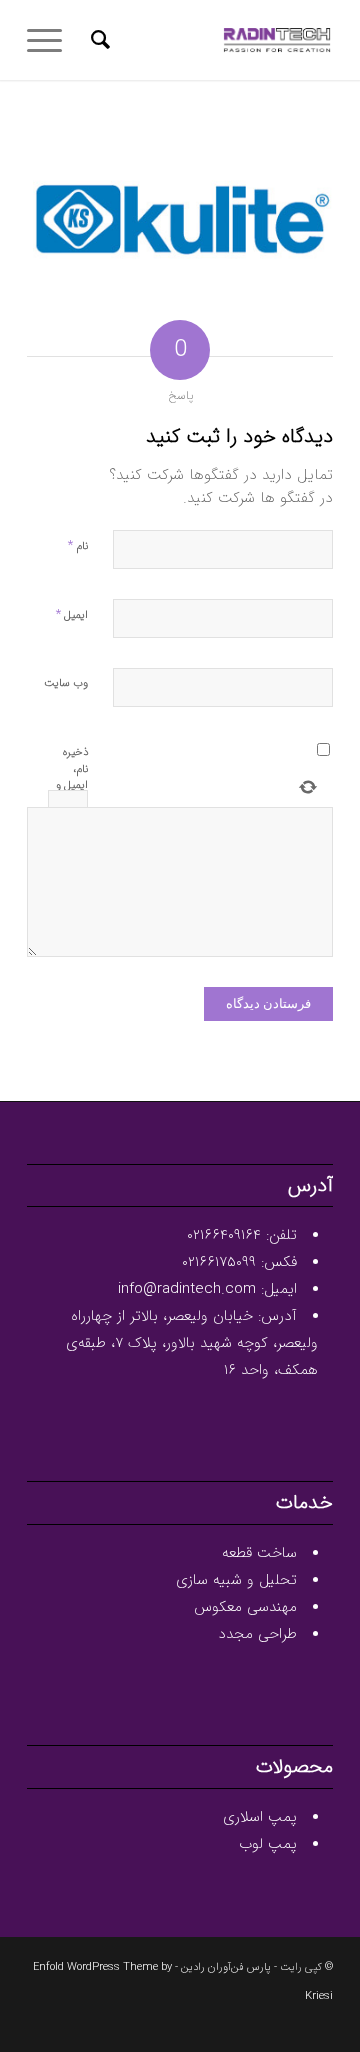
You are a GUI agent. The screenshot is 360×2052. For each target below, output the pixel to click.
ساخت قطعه (259, 1553)
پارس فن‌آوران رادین (226, 1967)
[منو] (51, 40)
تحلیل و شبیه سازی (236, 1580)
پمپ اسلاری (260, 1817)
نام (78, 545)
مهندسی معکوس (245, 1607)
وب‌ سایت (66, 683)
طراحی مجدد (257, 1634)
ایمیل (72, 614)
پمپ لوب (268, 1844)
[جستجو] (97, 40)
